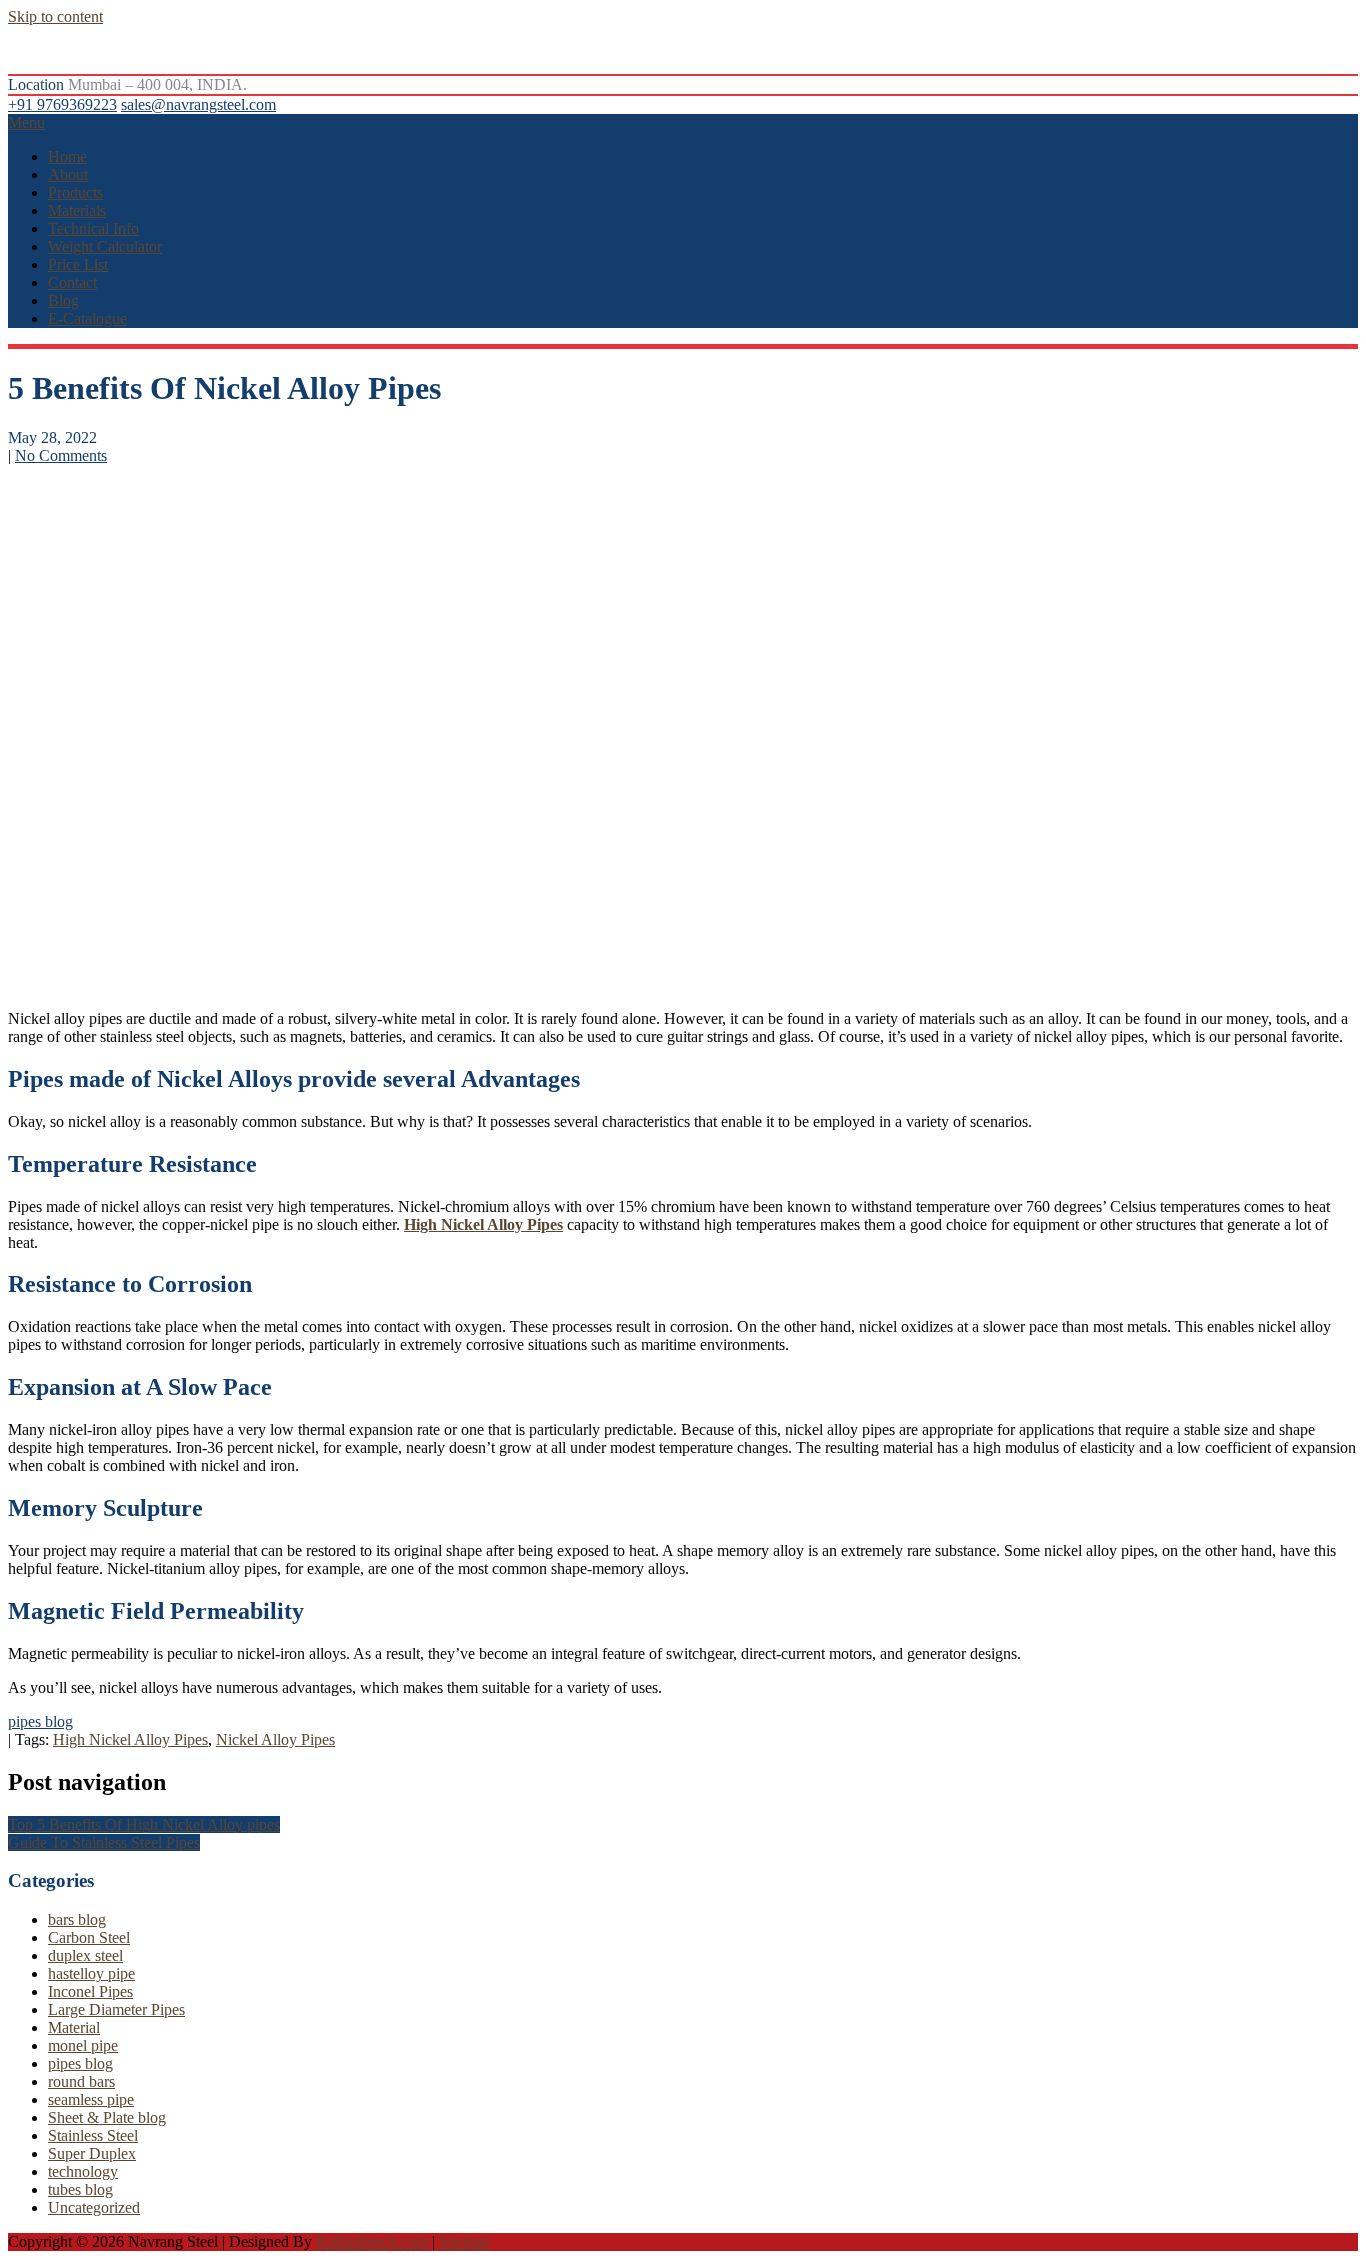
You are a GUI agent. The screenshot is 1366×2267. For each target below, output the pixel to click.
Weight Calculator (105, 246)
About (68, 174)
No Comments (61, 455)
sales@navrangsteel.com (198, 104)
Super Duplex (92, 2153)
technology (83, 2171)
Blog (63, 300)
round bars (81, 2081)
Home (67, 156)
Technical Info (93, 228)
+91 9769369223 (62, 104)
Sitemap (464, 2241)
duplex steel (85, 1955)
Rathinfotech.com (372, 2241)
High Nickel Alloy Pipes (130, 1739)
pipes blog (40, 1721)
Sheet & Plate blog (107, 2117)
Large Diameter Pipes (116, 2009)
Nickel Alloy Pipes (275, 1739)
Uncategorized (94, 2207)
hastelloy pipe (91, 1973)
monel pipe (83, 2045)
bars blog (77, 1919)
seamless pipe (91, 2099)
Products (75, 192)
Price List (78, 264)
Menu (26, 122)
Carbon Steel (89, 1937)
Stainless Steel (93, 2135)
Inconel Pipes (90, 1991)
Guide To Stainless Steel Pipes (104, 1842)
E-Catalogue (87, 318)
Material (74, 2027)
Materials (77, 210)
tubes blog (80, 2189)
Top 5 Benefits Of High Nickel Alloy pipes (144, 1824)
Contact (72, 282)
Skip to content (55, 16)
